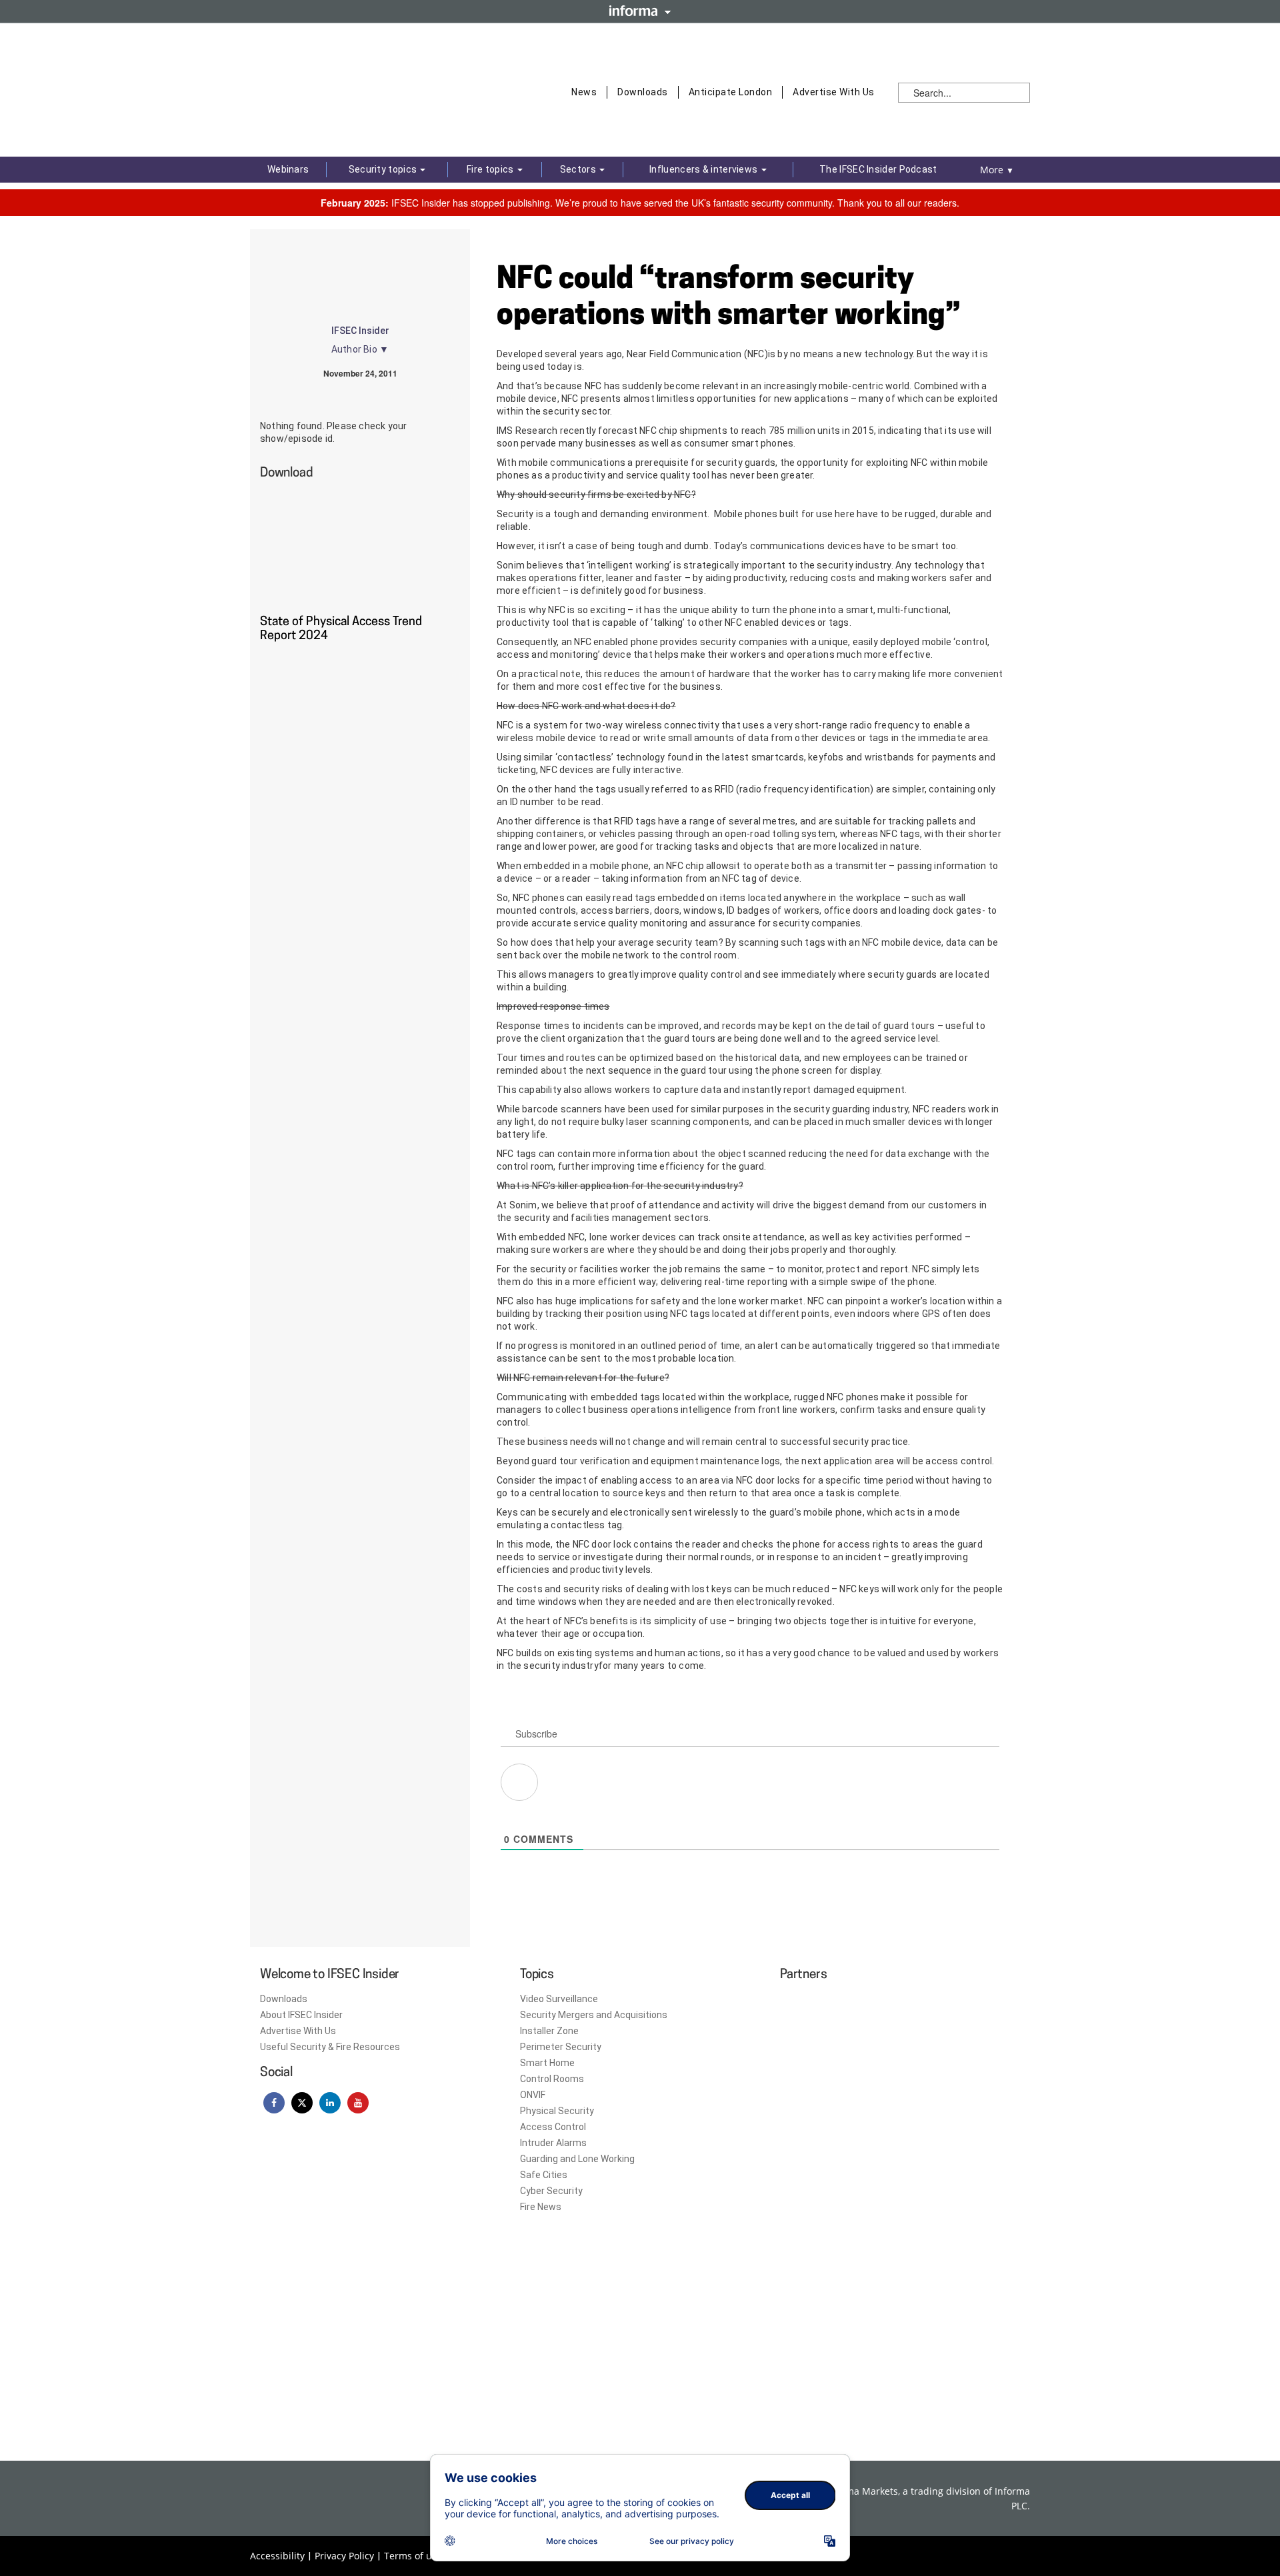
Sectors (579, 169)
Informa (640, 11)
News (584, 92)
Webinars (288, 169)
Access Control (553, 2127)
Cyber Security (551, 2191)
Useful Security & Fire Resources (330, 2047)
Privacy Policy (344, 2556)
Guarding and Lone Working (577, 2159)
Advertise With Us (834, 92)
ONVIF (533, 2095)
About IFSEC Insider (301, 2015)
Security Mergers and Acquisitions (594, 2015)
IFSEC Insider (360, 331)
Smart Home (547, 2063)
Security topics (384, 169)
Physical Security (557, 2111)
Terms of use (413, 2556)
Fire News (541, 2207)
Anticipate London (731, 92)
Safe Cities (544, 2175)
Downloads (643, 92)
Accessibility (277, 2556)
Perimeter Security (561, 2047)
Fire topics (491, 169)
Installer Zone (549, 2031)
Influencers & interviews (705, 169)
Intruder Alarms (553, 2143)
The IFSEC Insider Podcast (878, 169)
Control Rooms (552, 2079)
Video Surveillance (559, 1999)
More (997, 170)
